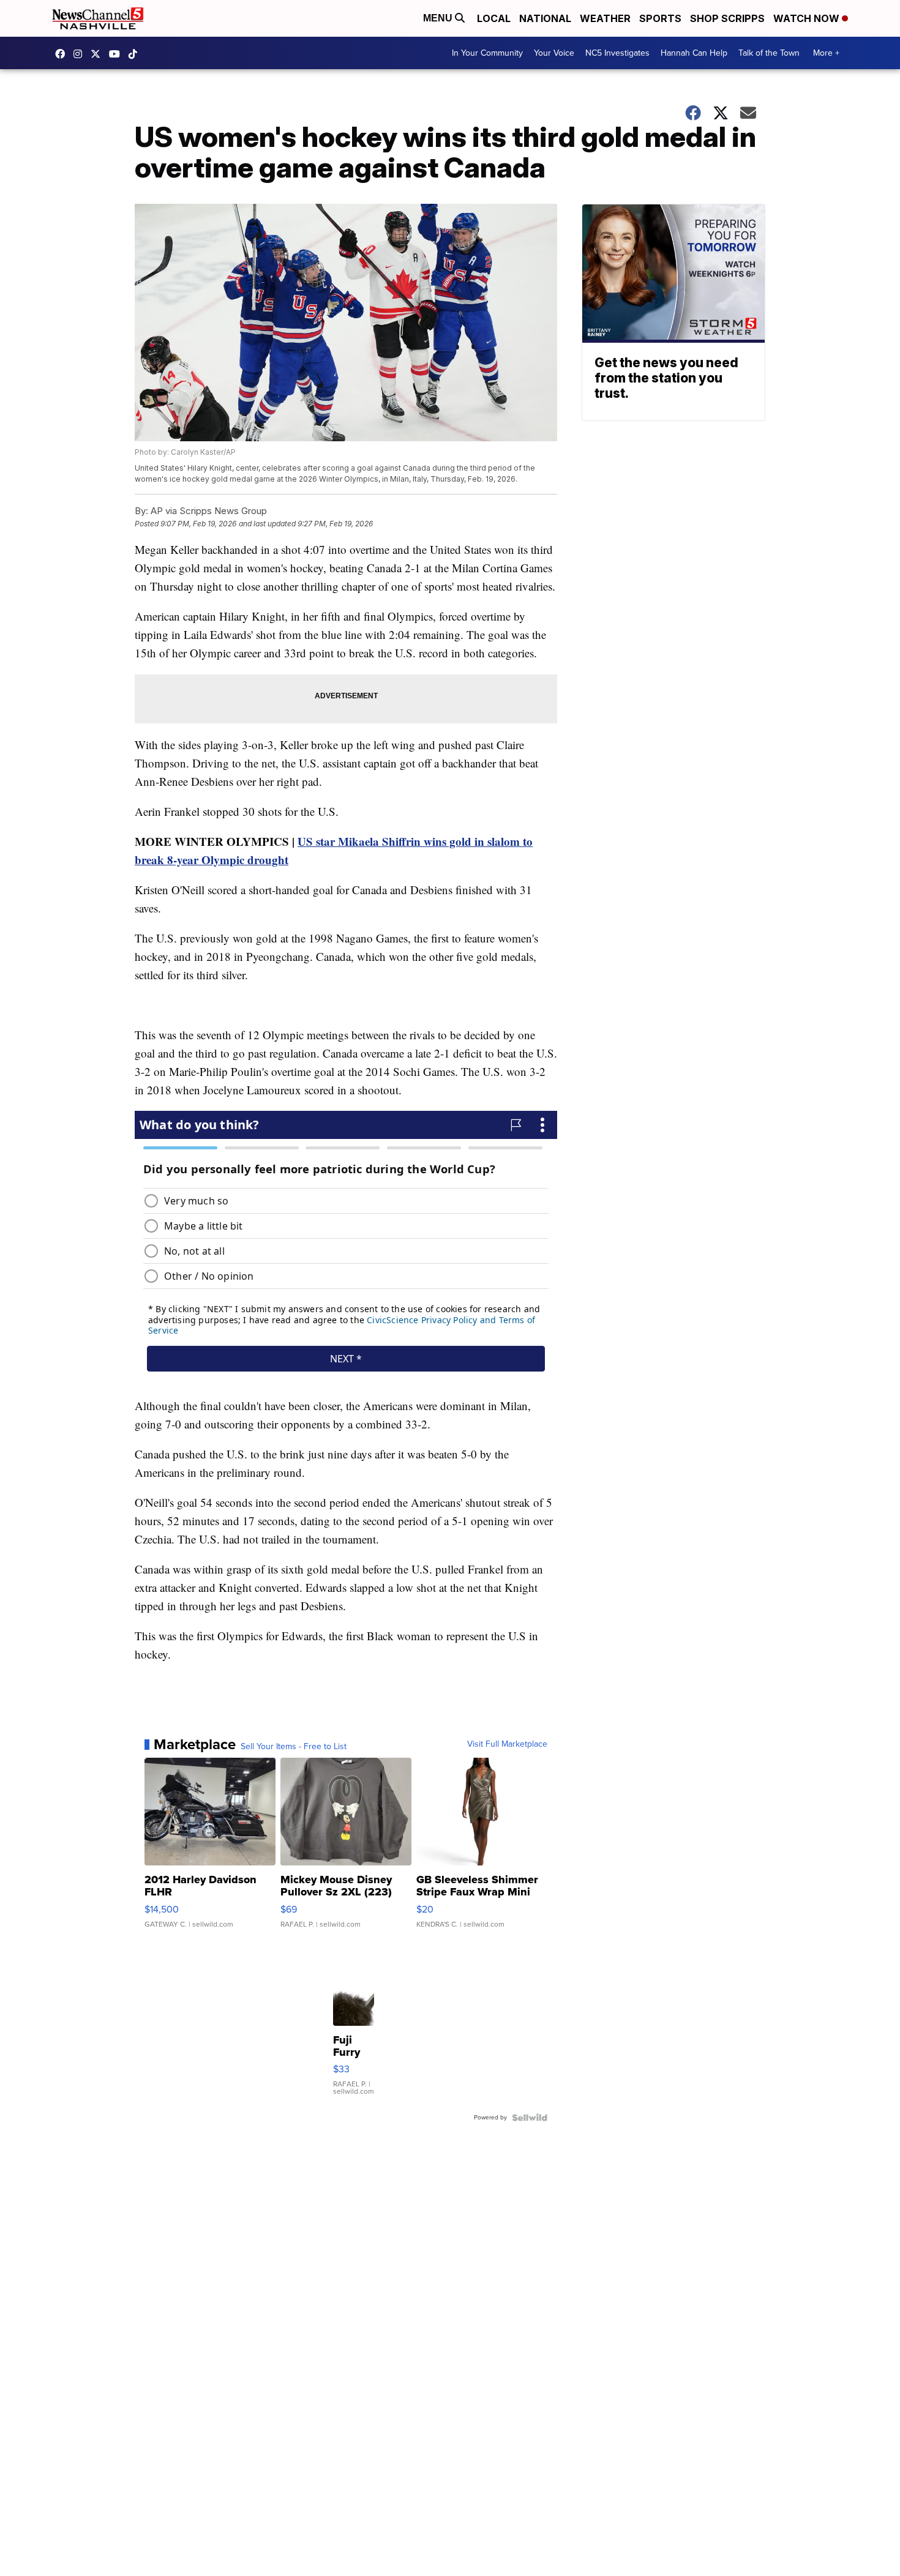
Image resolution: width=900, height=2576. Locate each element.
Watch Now (808, 18)
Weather (605, 18)
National (545, 18)
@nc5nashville (136, 54)
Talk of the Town (769, 53)
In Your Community (487, 53)
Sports (660, 18)
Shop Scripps (727, 18)
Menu (439, 18)
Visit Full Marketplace (507, 1744)
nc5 (99, 54)
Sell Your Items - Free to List (294, 1747)
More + (826, 53)
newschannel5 (63, 54)
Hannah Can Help (694, 53)
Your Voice (554, 53)
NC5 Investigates (617, 53)
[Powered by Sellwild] (530, 2118)
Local (494, 18)
